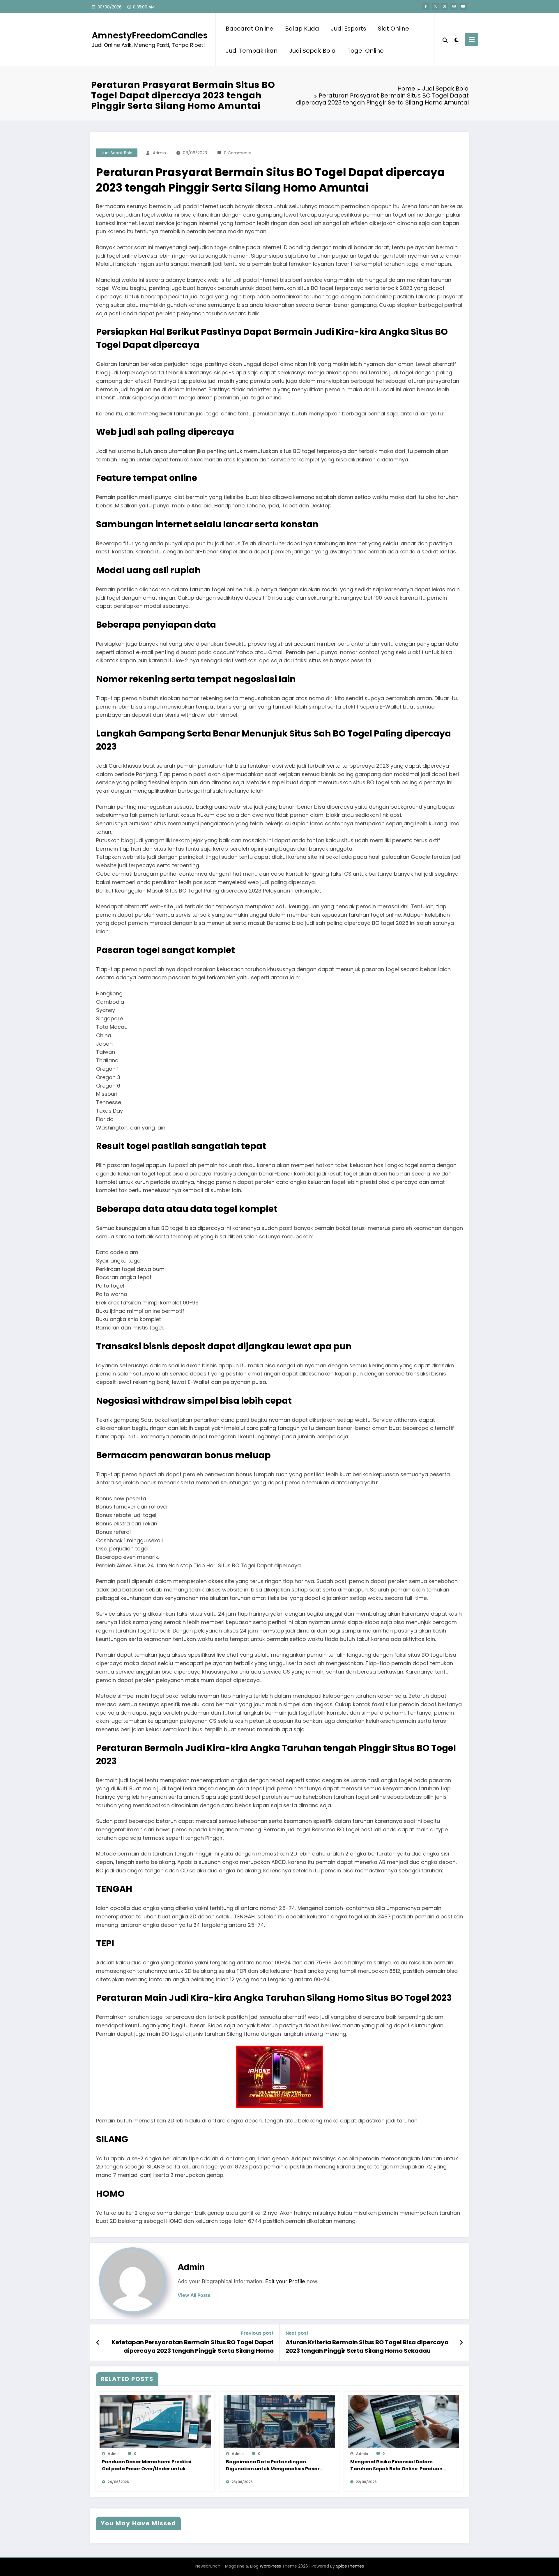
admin (159, 153)
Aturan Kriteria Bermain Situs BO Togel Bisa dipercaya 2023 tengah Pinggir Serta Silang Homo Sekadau (367, 2346)
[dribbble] (445, 6)
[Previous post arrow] (98, 2343)
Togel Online (366, 51)
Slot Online (393, 29)
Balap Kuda (302, 29)
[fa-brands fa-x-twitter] (435, 6)
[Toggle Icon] (471, 39)
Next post (297, 2333)
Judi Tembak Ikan (252, 51)
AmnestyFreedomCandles (150, 35)
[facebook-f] (426, 6)
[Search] (445, 40)
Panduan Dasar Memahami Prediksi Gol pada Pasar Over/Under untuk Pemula (147, 2465)
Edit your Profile (285, 2281)
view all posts (194, 2295)
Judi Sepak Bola (312, 51)
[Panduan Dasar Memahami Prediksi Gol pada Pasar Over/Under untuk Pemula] (155, 2421)
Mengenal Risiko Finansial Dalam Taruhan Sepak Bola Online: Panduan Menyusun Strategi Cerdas (396, 2465)
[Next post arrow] (461, 2343)
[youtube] (463, 6)
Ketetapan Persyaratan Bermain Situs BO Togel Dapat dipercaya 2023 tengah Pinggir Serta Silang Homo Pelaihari (193, 2346)
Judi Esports (349, 29)
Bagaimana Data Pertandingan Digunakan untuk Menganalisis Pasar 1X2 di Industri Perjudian (273, 2465)
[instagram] (454, 6)
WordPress (270, 2566)
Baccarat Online (250, 29)
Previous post (257, 2333)
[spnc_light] (457, 39)
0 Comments (238, 153)
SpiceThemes (350, 2566)
